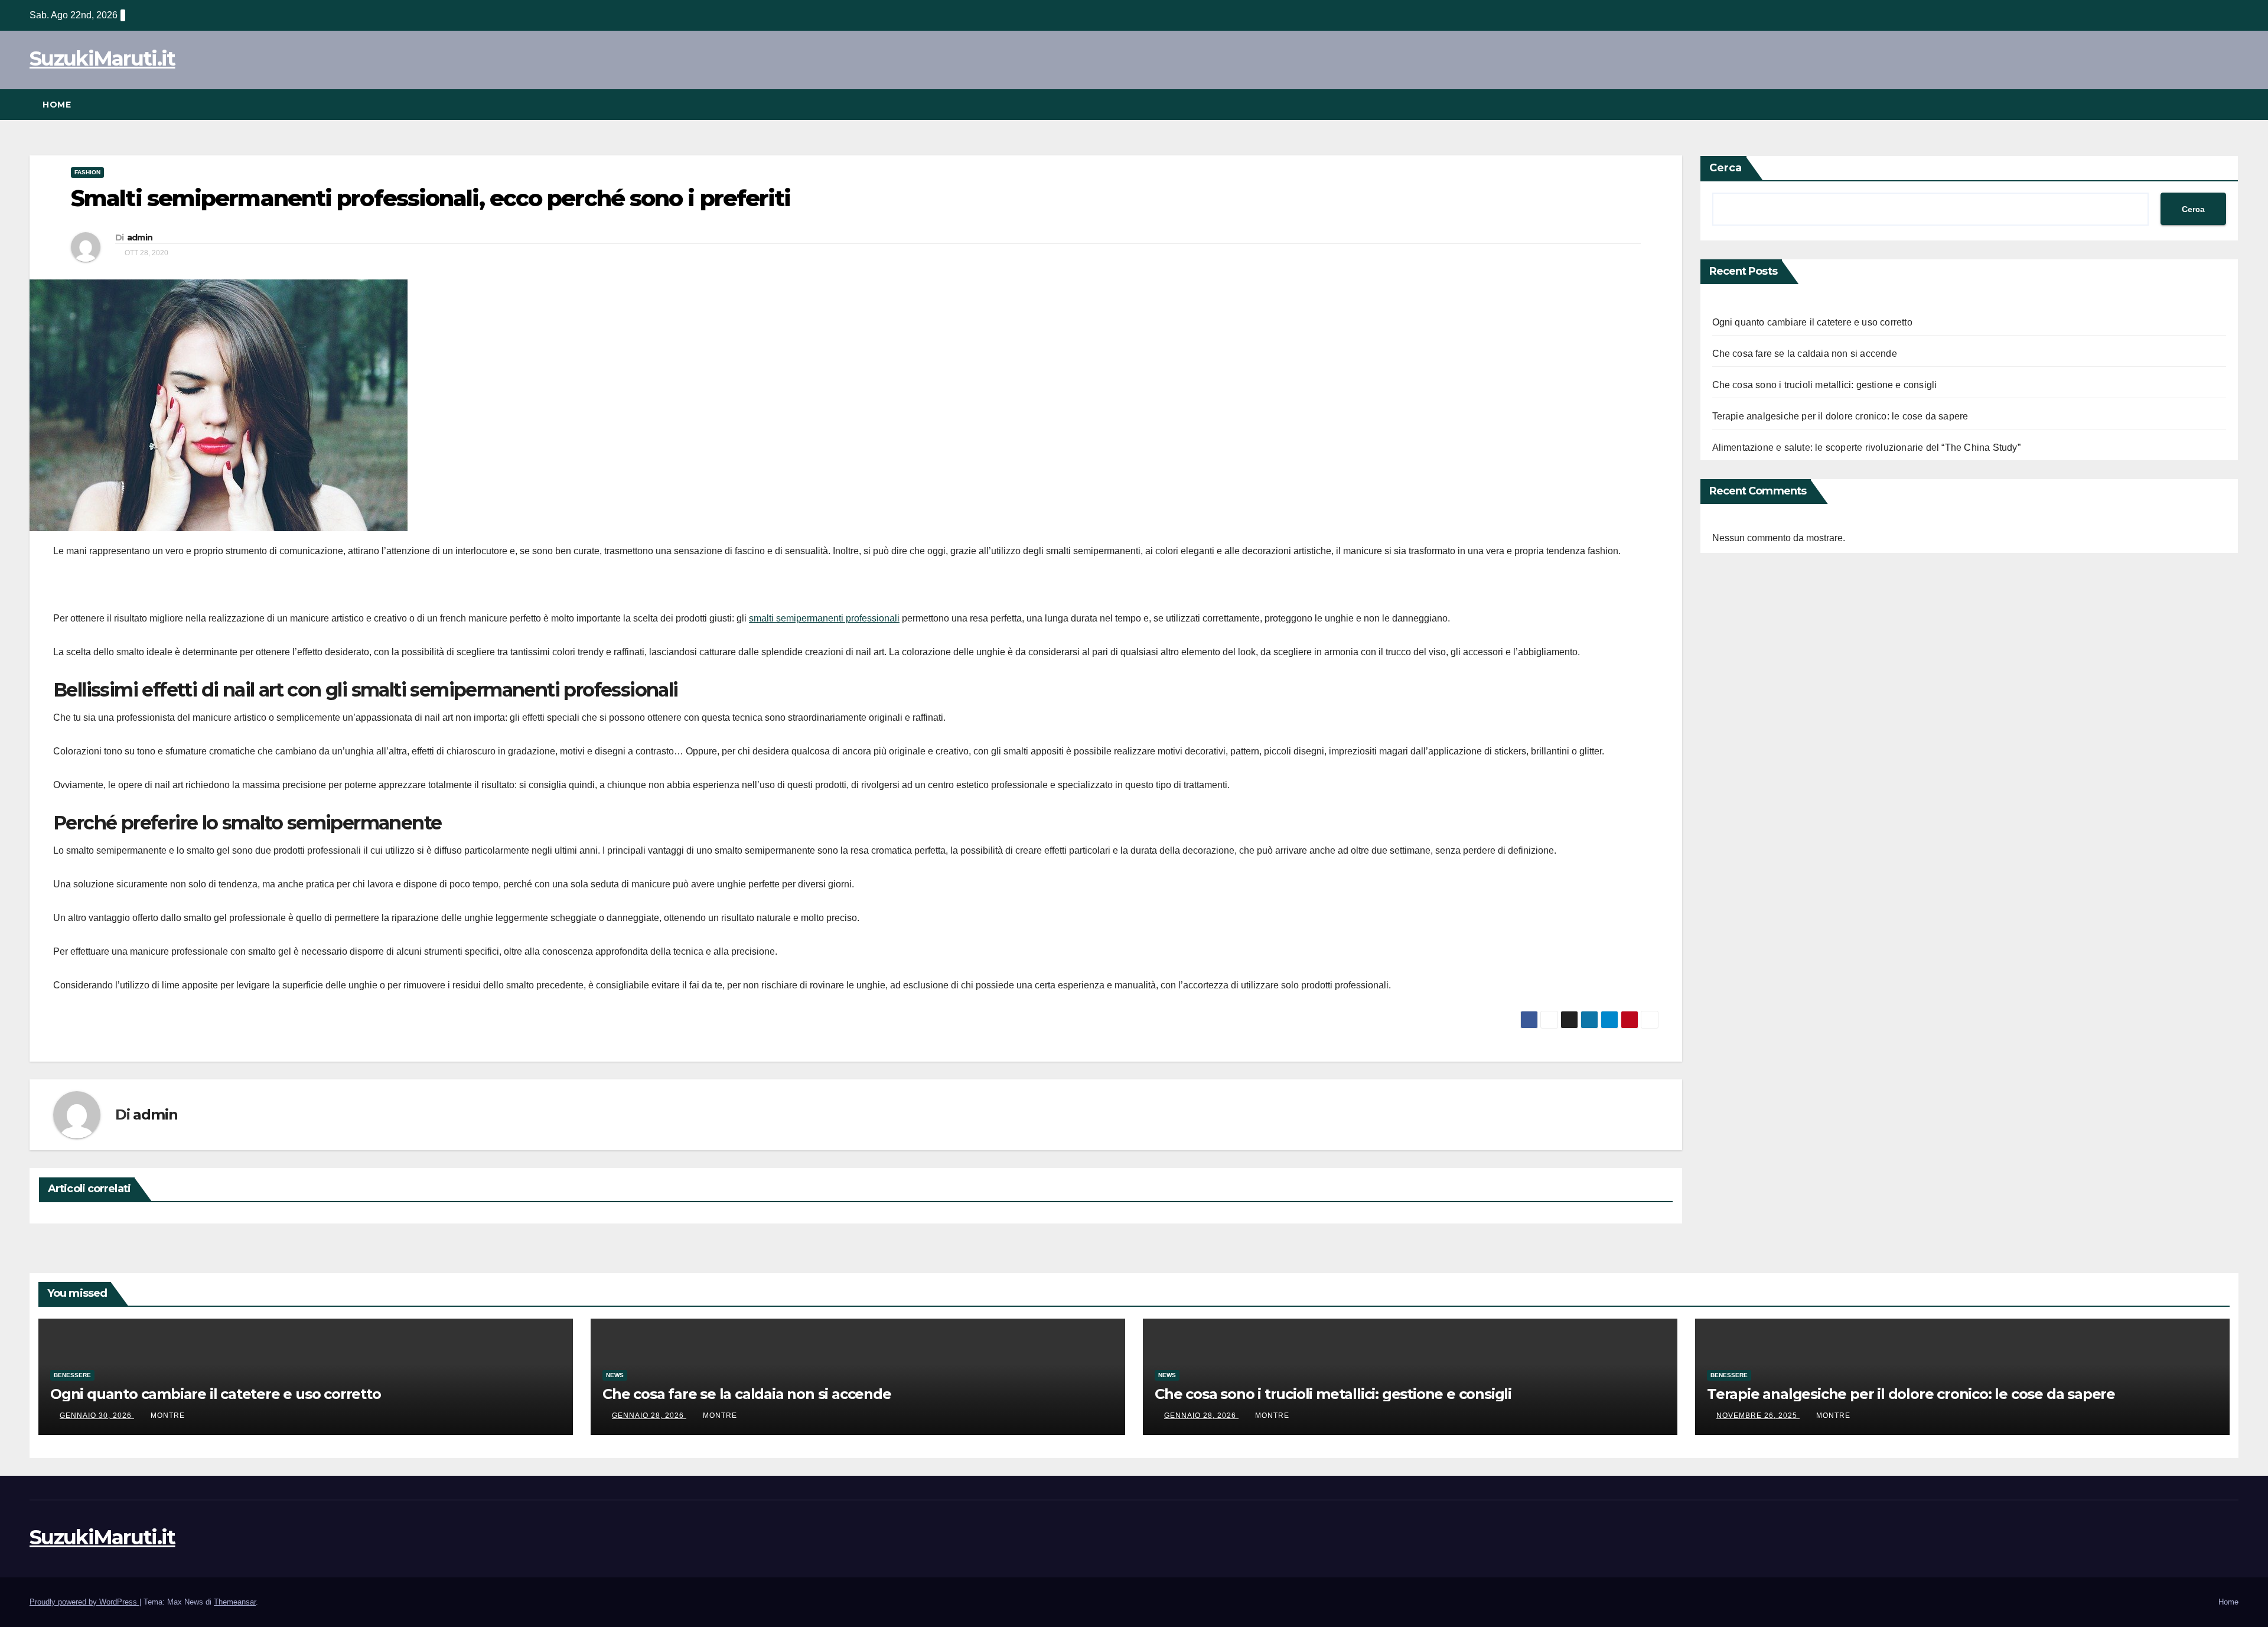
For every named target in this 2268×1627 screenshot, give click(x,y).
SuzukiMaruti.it (102, 58)
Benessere (72, 1375)
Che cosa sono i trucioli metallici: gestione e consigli (1825, 385)
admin (140, 237)
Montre (168, 1416)
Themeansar (235, 1602)
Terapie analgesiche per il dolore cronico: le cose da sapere (1840, 416)
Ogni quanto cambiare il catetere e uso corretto (1812, 322)
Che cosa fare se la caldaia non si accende (1805, 354)
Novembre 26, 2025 (1758, 1416)
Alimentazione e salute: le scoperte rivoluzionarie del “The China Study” (1866, 448)
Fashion (87, 172)
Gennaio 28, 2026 (649, 1416)
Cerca (1726, 168)
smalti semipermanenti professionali (824, 618)
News (615, 1375)
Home (57, 105)
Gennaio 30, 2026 (97, 1416)
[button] (2230, 104)
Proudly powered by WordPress (84, 1602)
